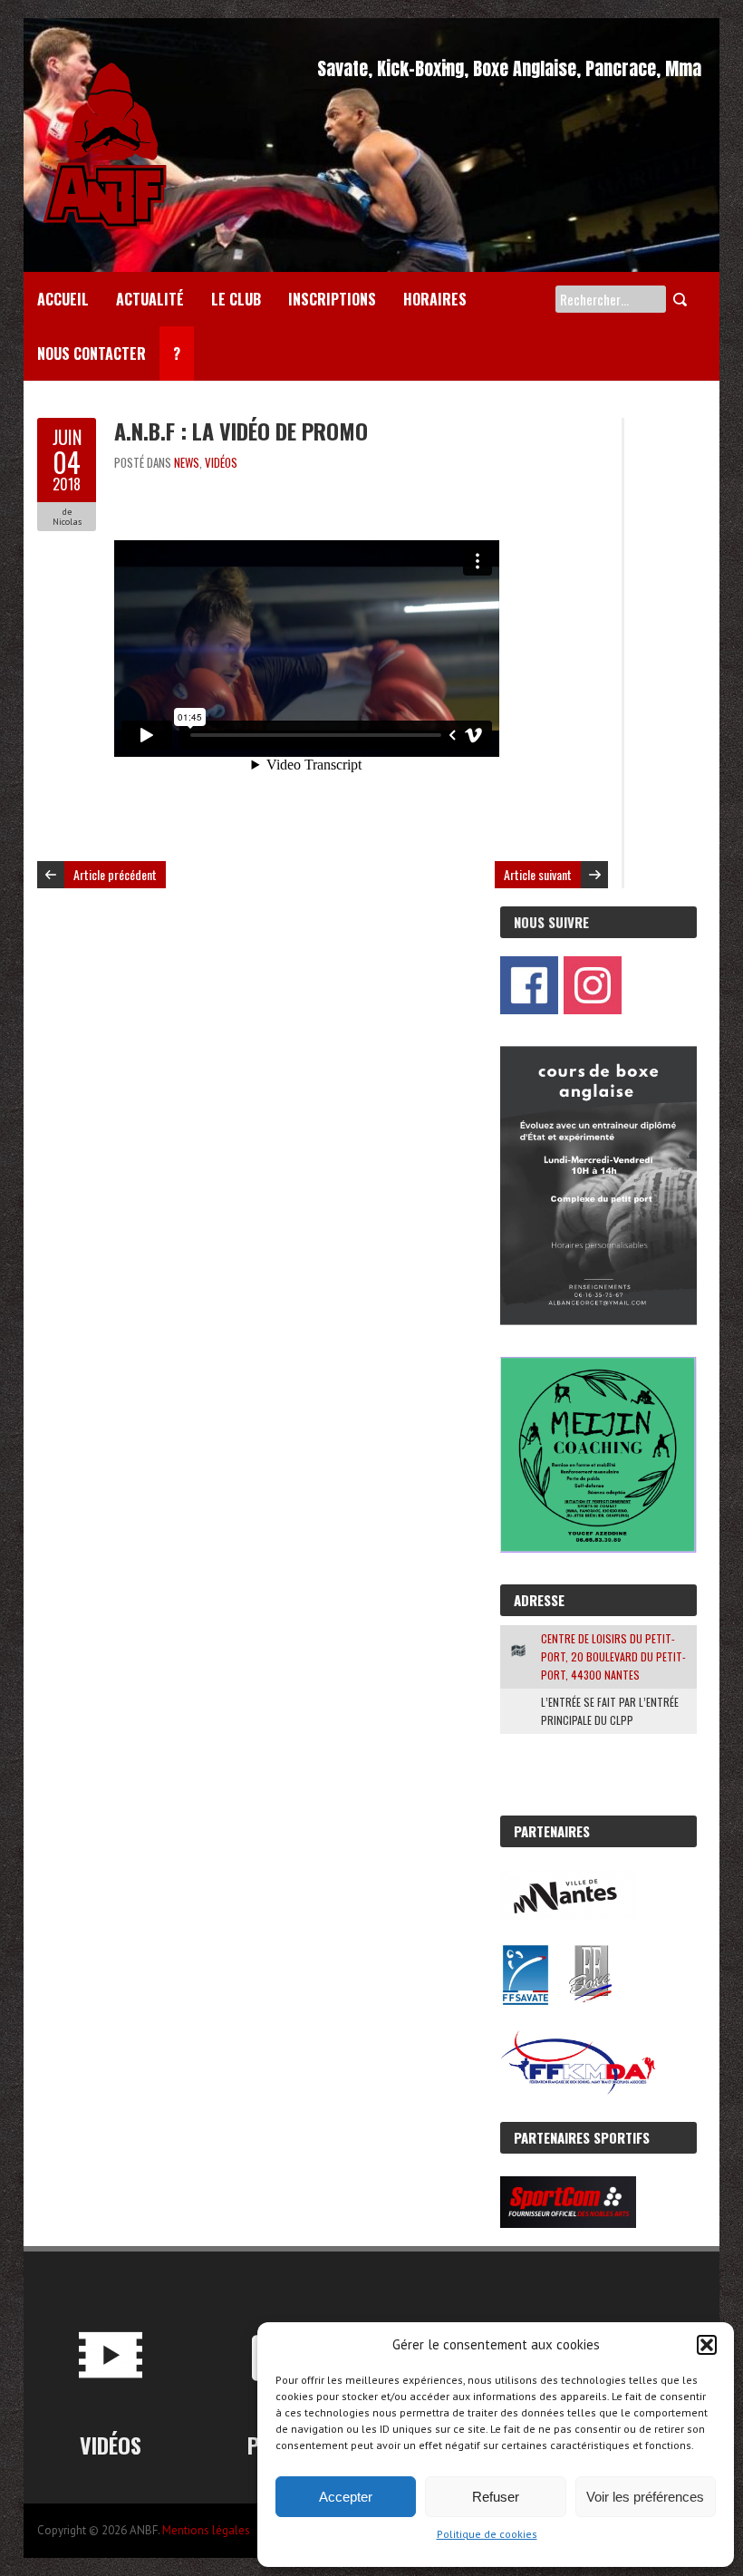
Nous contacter (92, 353)
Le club (236, 299)
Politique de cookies (487, 2534)
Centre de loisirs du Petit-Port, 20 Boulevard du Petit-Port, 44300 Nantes (613, 1656)
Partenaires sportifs (582, 2137)
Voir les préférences (645, 2497)
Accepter (346, 2497)
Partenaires (552, 1831)
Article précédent (115, 874)
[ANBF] (105, 63)
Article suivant (538, 874)
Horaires (435, 299)
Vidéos (221, 462)
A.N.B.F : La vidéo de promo (241, 431)
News (187, 462)
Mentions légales (206, 2530)
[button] (707, 2345)
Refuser (496, 2497)
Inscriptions (332, 299)
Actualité (150, 299)
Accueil (63, 299)
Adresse (539, 1600)
